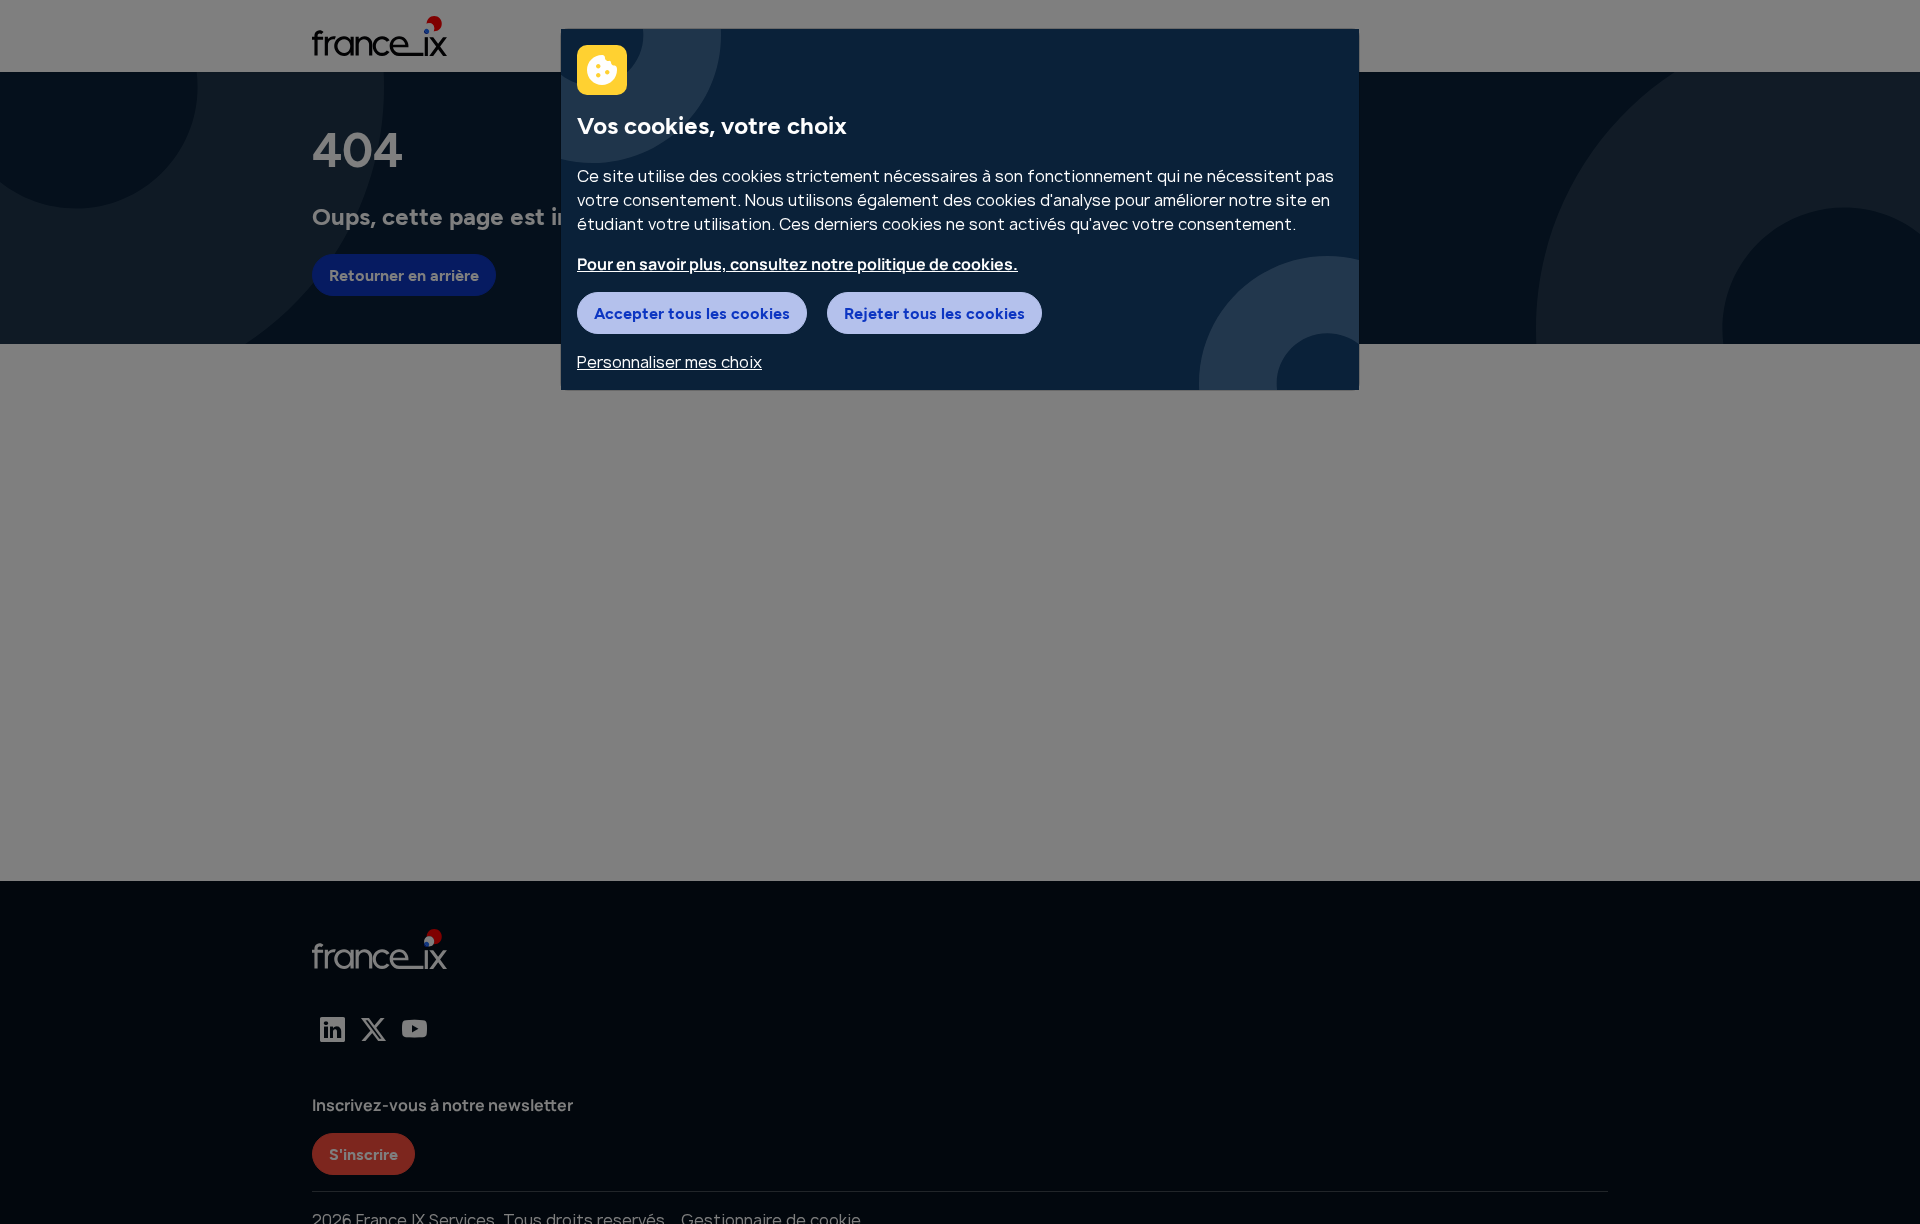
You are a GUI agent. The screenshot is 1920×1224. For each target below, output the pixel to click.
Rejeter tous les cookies (934, 312)
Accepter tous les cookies (692, 312)
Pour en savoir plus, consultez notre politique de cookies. (797, 264)
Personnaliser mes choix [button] (669, 362)
